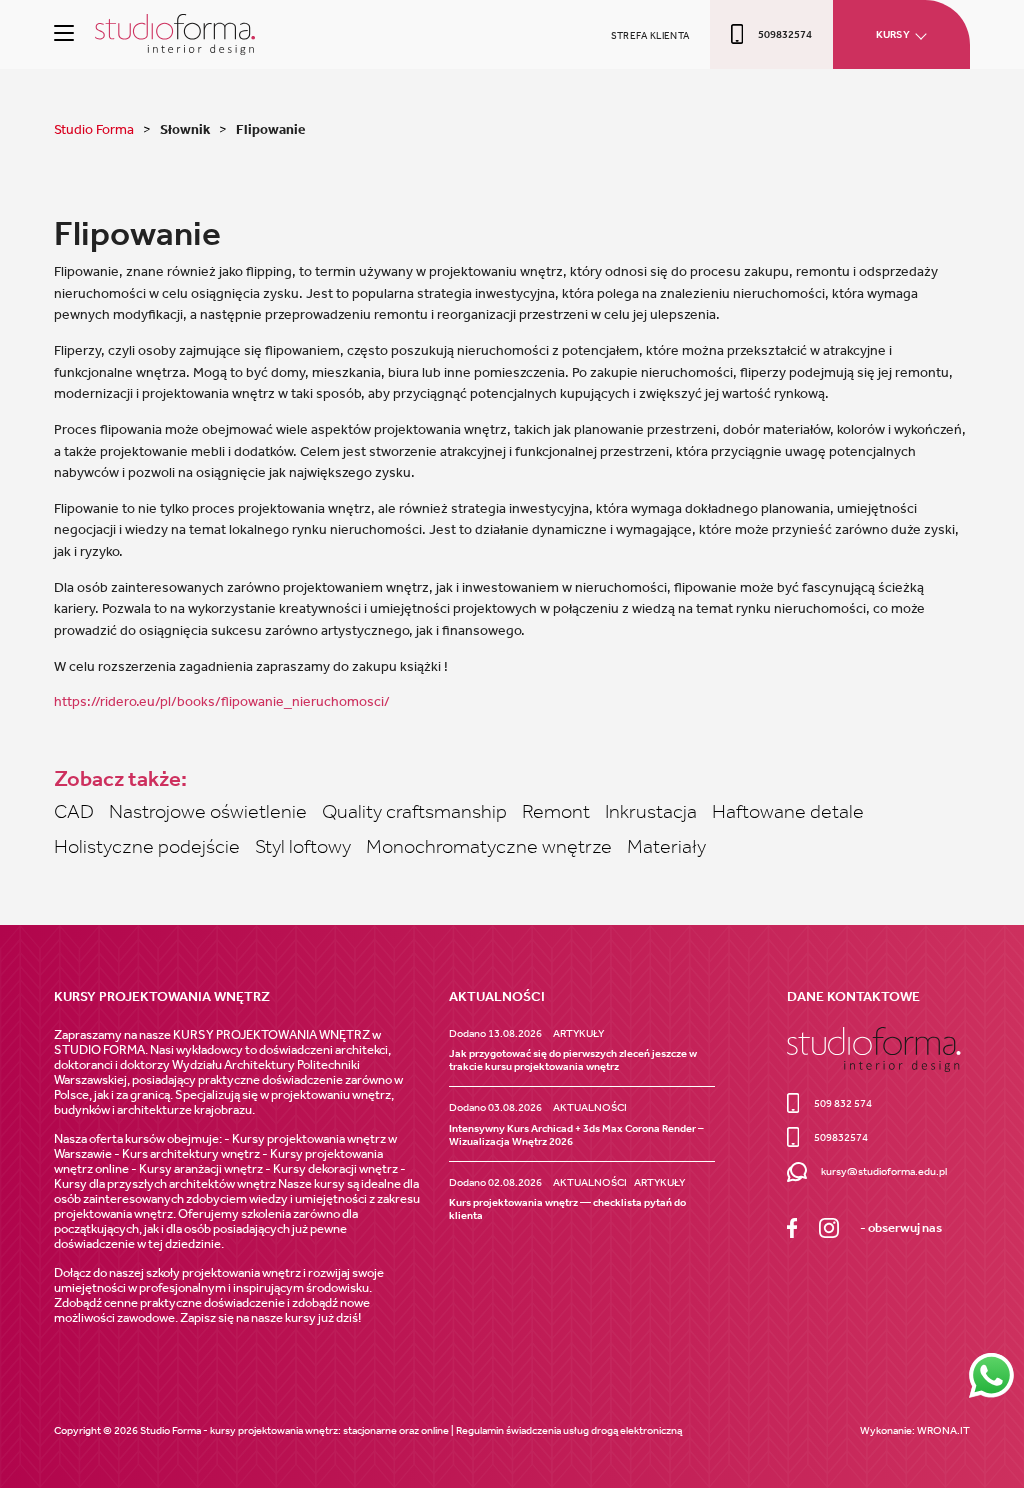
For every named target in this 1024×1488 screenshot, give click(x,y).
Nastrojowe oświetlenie (208, 811)
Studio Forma (95, 129)
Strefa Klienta (650, 36)
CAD (74, 811)
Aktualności (590, 1107)
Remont (556, 811)
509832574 (785, 34)
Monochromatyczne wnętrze (489, 846)
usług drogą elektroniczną (622, 1430)
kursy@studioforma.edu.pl (884, 1171)
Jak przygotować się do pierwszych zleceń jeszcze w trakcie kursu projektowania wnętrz (573, 1060)
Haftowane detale (788, 811)
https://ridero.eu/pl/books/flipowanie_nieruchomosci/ (222, 701)
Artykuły (578, 1033)
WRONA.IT (943, 1430)
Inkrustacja (651, 811)
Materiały (666, 846)
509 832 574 (843, 1103)
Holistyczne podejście (147, 846)
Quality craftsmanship (414, 811)
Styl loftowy (303, 846)
